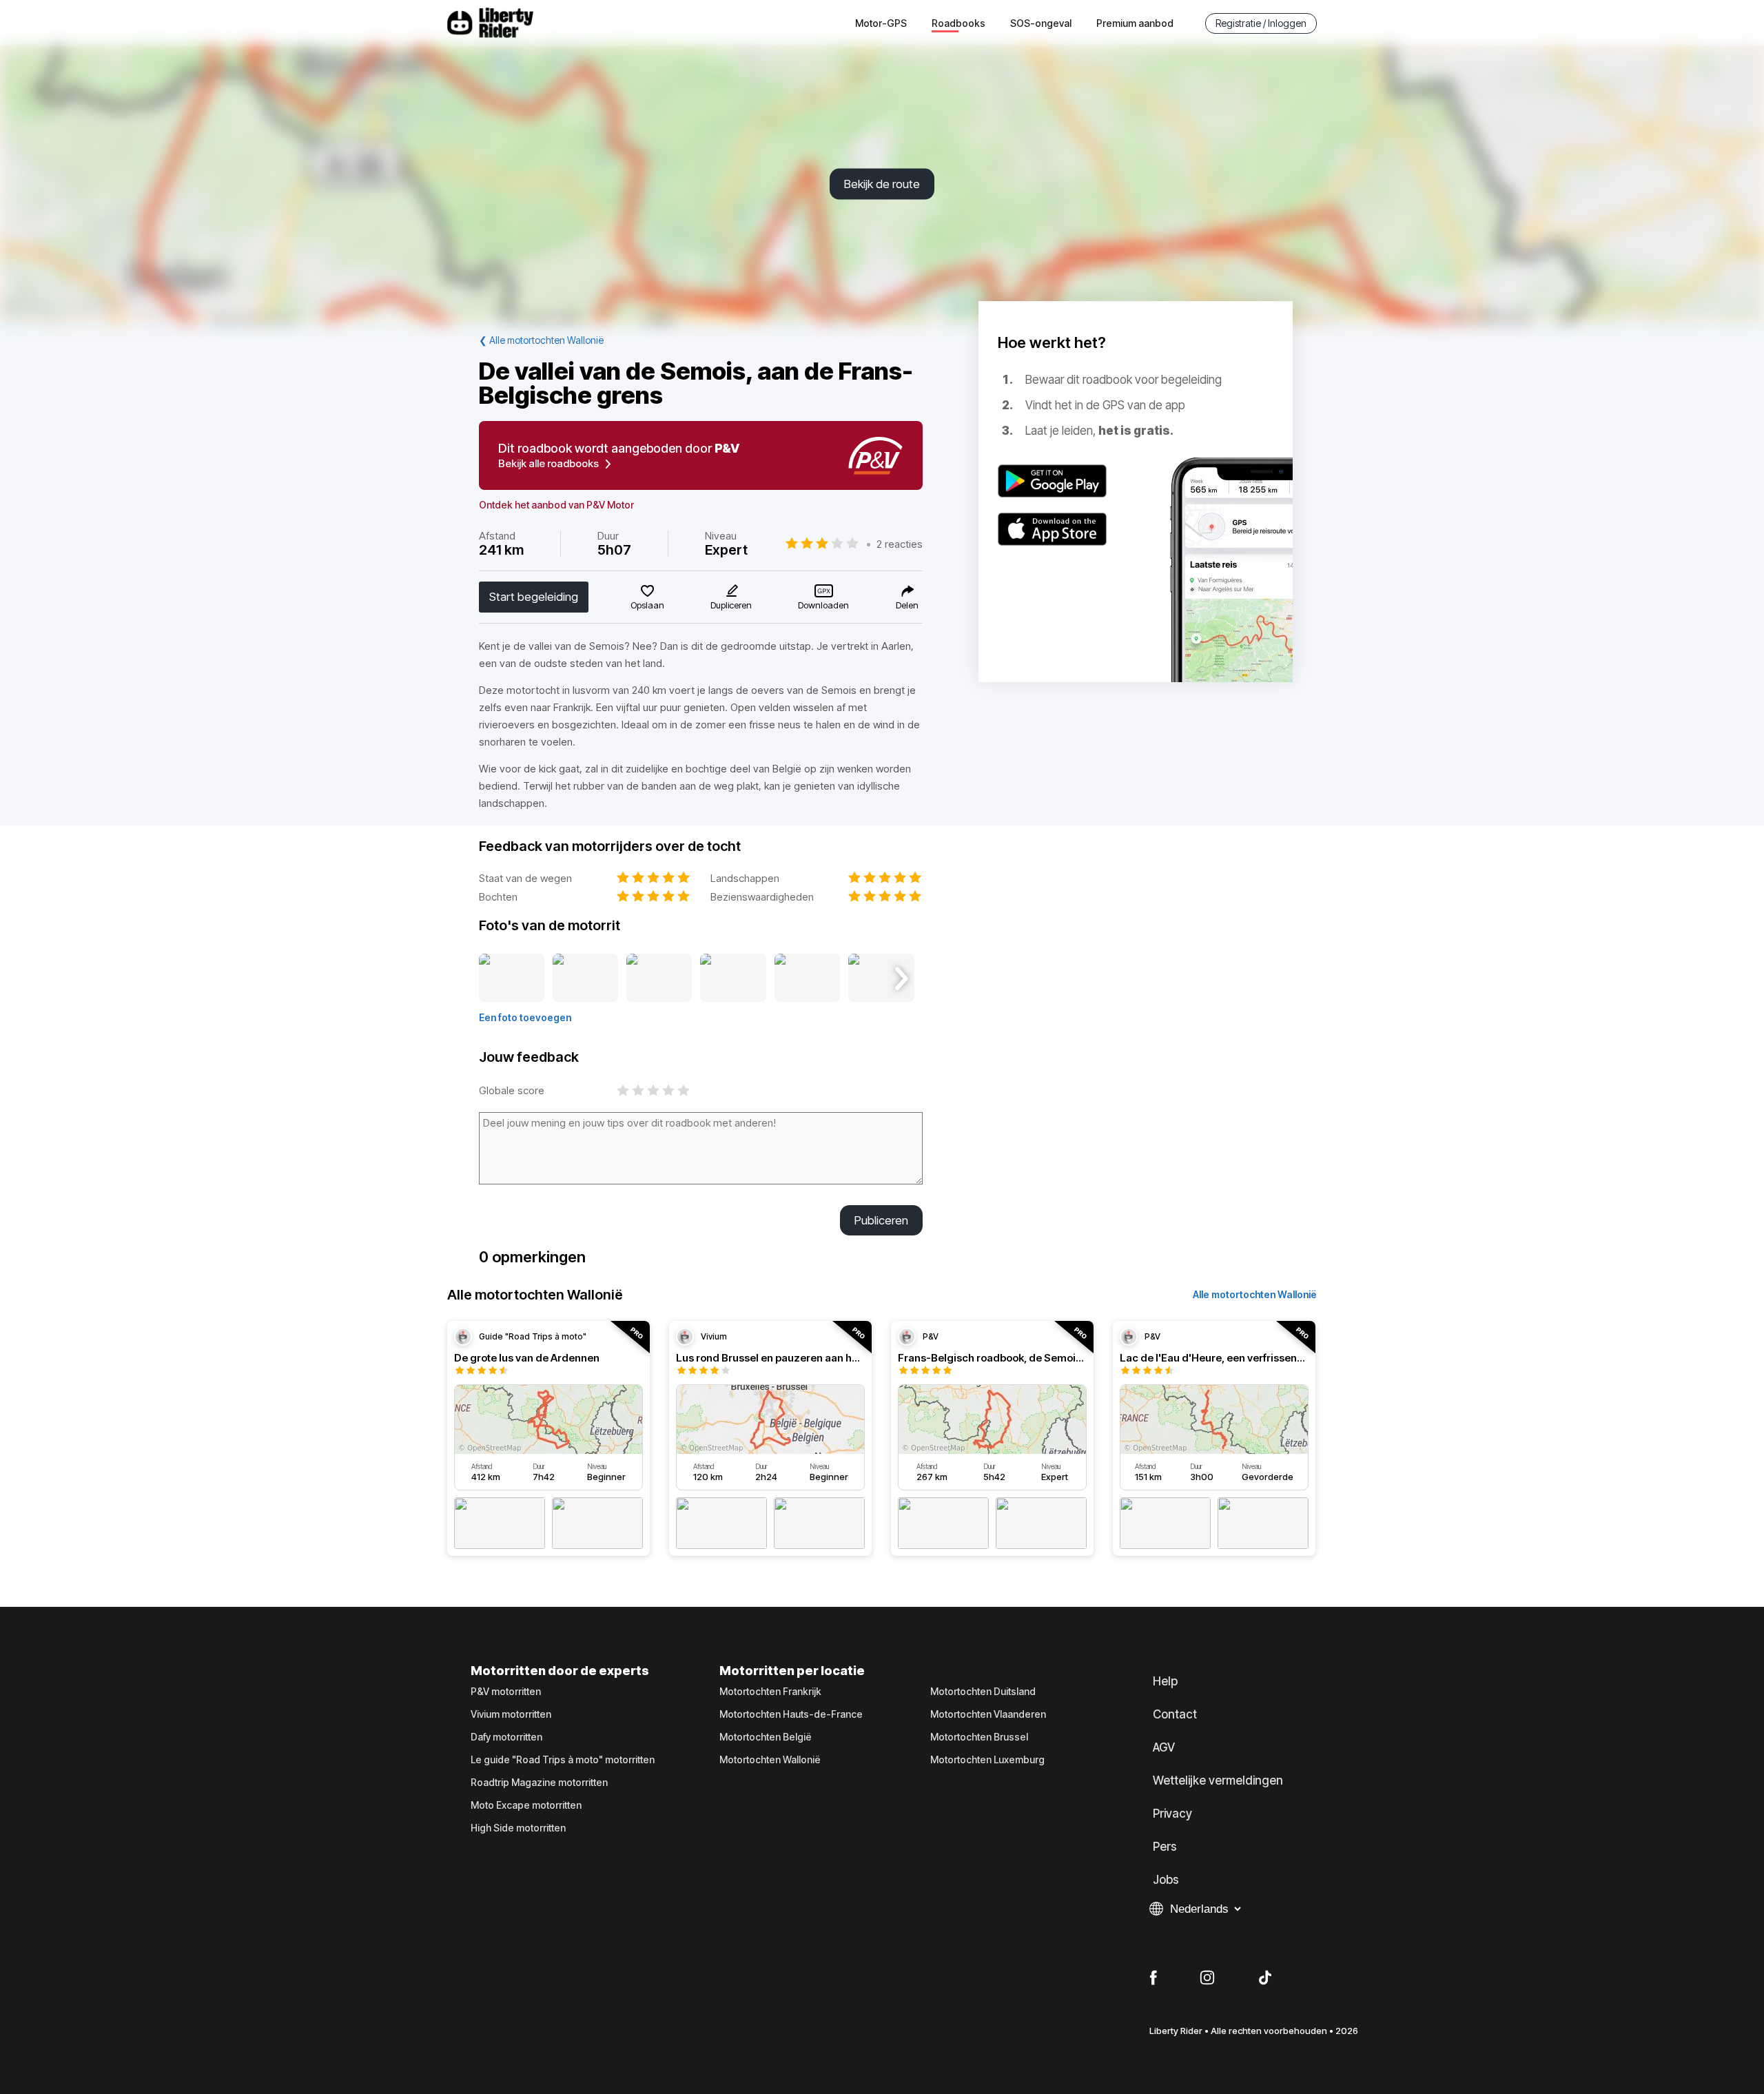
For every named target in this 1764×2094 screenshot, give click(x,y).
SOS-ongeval (1041, 23)
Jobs (1166, 1880)
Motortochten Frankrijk (770, 1692)
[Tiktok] (1265, 1978)
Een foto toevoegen (525, 1017)
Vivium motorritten (511, 1714)
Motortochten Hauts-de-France (791, 1714)
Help (1165, 1681)
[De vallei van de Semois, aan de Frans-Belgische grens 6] (881, 978)
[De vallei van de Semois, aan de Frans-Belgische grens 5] (807, 978)
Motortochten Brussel (979, 1737)
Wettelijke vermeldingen (1218, 1780)
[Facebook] (1153, 1978)
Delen (907, 605)
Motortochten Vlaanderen (988, 1714)
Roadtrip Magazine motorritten (539, 1783)
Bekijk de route (882, 184)
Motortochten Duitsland (983, 1692)
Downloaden (823, 605)
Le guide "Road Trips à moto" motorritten (563, 1760)
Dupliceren (731, 605)
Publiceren (881, 1220)
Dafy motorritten (506, 1737)
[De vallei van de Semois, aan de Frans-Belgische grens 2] (585, 978)
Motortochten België (766, 1737)
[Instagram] (1207, 1978)
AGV (1164, 1747)
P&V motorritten (506, 1692)
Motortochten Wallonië (770, 1760)
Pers (1165, 1847)
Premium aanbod (1135, 23)
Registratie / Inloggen (1261, 23)
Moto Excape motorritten (526, 1805)
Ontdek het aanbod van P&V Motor (556, 505)
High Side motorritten (518, 1828)
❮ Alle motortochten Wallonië (541, 340)
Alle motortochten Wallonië (1255, 1294)
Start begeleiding (534, 597)
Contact (1175, 1714)
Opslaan (647, 605)
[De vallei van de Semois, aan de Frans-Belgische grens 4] (733, 978)
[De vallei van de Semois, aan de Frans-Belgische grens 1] (512, 978)
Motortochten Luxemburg (987, 1760)
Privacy (1172, 1814)
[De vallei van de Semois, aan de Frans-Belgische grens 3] (659, 978)
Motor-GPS (881, 23)
